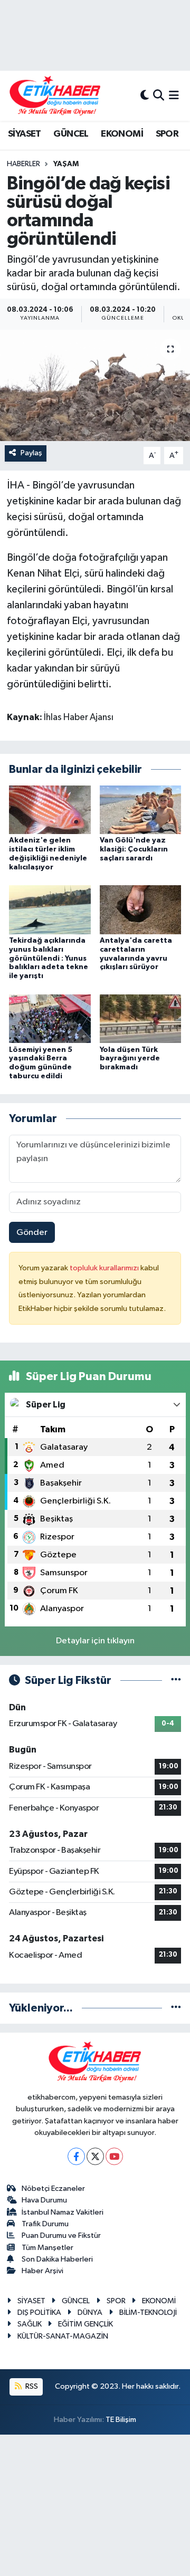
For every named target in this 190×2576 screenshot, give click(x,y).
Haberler (23, 164)
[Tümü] (176, 2008)
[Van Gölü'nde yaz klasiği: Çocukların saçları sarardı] (141, 810)
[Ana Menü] (174, 96)
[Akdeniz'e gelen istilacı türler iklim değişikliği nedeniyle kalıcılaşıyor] (50, 810)
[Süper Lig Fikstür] (176, 1680)
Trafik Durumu (45, 2224)
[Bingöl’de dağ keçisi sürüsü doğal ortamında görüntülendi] (95, 385)
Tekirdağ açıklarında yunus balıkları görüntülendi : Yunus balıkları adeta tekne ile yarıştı (49, 958)
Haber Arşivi (42, 2271)
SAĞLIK (30, 2324)
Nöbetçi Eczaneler (53, 2189)
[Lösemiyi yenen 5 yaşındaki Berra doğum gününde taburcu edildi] (50, 1018)
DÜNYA (90, 2312)
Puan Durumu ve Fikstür (61, 2235)
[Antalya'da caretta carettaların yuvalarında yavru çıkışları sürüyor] (141, 910)
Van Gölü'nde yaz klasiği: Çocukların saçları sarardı (134, 849)
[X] (95, 2156)
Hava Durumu (44, 2200)
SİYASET (25, 134)
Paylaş (31, 453)
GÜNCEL (71, 134)
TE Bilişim (121, 2420)
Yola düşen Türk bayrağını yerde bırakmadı (130, 1059)
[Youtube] (114, 2156)
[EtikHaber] (55, 96)
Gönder (32, 1233)
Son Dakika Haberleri (57, 2259)
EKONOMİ (122, 134)
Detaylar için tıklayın (95, 1641)
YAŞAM (66, 164)
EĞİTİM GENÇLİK (85, 2324)
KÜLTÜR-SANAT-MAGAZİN (63, 2336)
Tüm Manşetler (47, 2248)
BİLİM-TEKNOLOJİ (148, 2312)
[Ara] (159, 96)
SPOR (167, 134)
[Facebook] (76, 2156)
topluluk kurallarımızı (105, 1268)
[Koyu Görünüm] (145, 96)
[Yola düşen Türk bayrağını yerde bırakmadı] (141, 1018)
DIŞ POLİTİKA (39, 2312)
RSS (31, 2386)
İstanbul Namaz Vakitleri (63, 2212)
